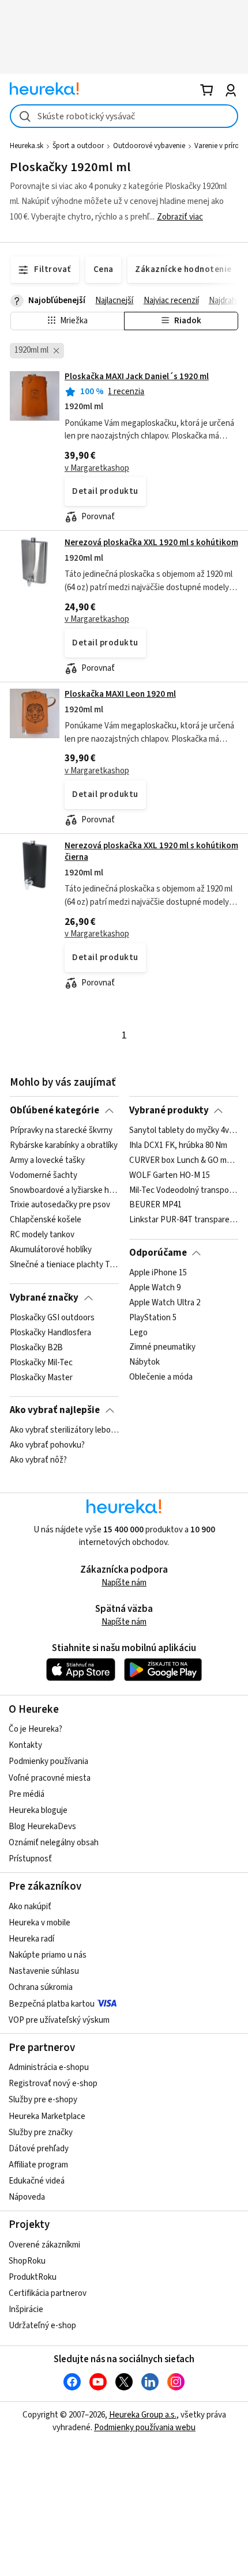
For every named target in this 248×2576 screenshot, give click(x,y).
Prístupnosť (30, 1859)
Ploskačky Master (41, 1377)
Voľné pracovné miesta (50, 1778)
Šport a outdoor (78, 146)
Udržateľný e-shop (42, 2326)
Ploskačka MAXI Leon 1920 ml (120, 694)
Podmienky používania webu (145, 2428)
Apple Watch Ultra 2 (165, 1303)
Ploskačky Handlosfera (50, 1333)
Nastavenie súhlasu (44, 1971)
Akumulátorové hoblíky (51, 1250)
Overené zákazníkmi (44, 2245)
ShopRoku (27, 2261)
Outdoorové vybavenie (149, 146)
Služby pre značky (41, 2133)
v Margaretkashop (97, 468)
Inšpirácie (26, 2309)
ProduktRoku (33, 2277)
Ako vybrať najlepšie (55, 1410)
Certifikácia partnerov (48, 2293)
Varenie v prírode (221, 146)
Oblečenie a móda (161, 1377)
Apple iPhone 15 (158, 1273)
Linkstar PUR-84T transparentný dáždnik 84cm (184, 1220)
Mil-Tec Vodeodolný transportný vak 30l (184, 1190)
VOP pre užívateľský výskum (59, 2020)
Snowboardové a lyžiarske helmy (64, 1190)
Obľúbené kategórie (55, 1111)
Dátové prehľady (39, 2149)
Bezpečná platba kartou (52, 2004)
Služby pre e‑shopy (43, 2100)
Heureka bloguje (38, 1810)
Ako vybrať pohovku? (47, 1445)
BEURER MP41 (155, 1205)
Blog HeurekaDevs (42, 1827)
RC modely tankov (42, 1235)
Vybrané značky (44, 1298)
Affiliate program (38, 2165)
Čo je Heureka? (35, 1729)
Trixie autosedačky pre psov (60, 1205)
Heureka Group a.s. (143, 2415)
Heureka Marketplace (47, 2116)
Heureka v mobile (40, 1923)
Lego (138, 1333)
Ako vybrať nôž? (38, 1460)
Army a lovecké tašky (47, 1161)
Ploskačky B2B (36, 1348)
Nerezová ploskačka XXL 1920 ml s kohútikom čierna (151, 851)
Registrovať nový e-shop (53, 2084)
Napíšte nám (124, 1583)
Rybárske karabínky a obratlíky (64, 1146)
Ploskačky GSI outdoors (52, 1318)
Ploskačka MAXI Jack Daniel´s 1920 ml (137, 377)
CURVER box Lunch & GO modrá (184, 1161)
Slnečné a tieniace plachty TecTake (64, 1265)
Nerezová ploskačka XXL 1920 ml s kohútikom (151, 543)
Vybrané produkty (169, 1111)
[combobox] (124, 116)
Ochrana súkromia (41, 1987)
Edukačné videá (37, 2181)
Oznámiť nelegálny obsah (54, 1843)
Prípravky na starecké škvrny (61, 1131)
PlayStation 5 (153, 1318)
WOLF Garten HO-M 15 (170, 1176)
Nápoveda (27, 2197)
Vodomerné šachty (44, 1176)
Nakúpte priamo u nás (48, 1955)
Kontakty (25, 1745)
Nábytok (144, 1362)
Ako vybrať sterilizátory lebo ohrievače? (64, 1430)
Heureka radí (31, 1939)
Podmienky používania (48, 1761)
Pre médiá (27, 1794)
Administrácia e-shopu (49, 2067)
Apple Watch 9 (155, 1288)
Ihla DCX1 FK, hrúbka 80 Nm (178, 1146)
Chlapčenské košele (46, 1220)
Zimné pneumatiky (162, 1348)
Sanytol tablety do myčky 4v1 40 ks (184, 1131)
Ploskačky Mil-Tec (41, 1362)
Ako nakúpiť (30, 1907)
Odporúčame (158, 1253)
